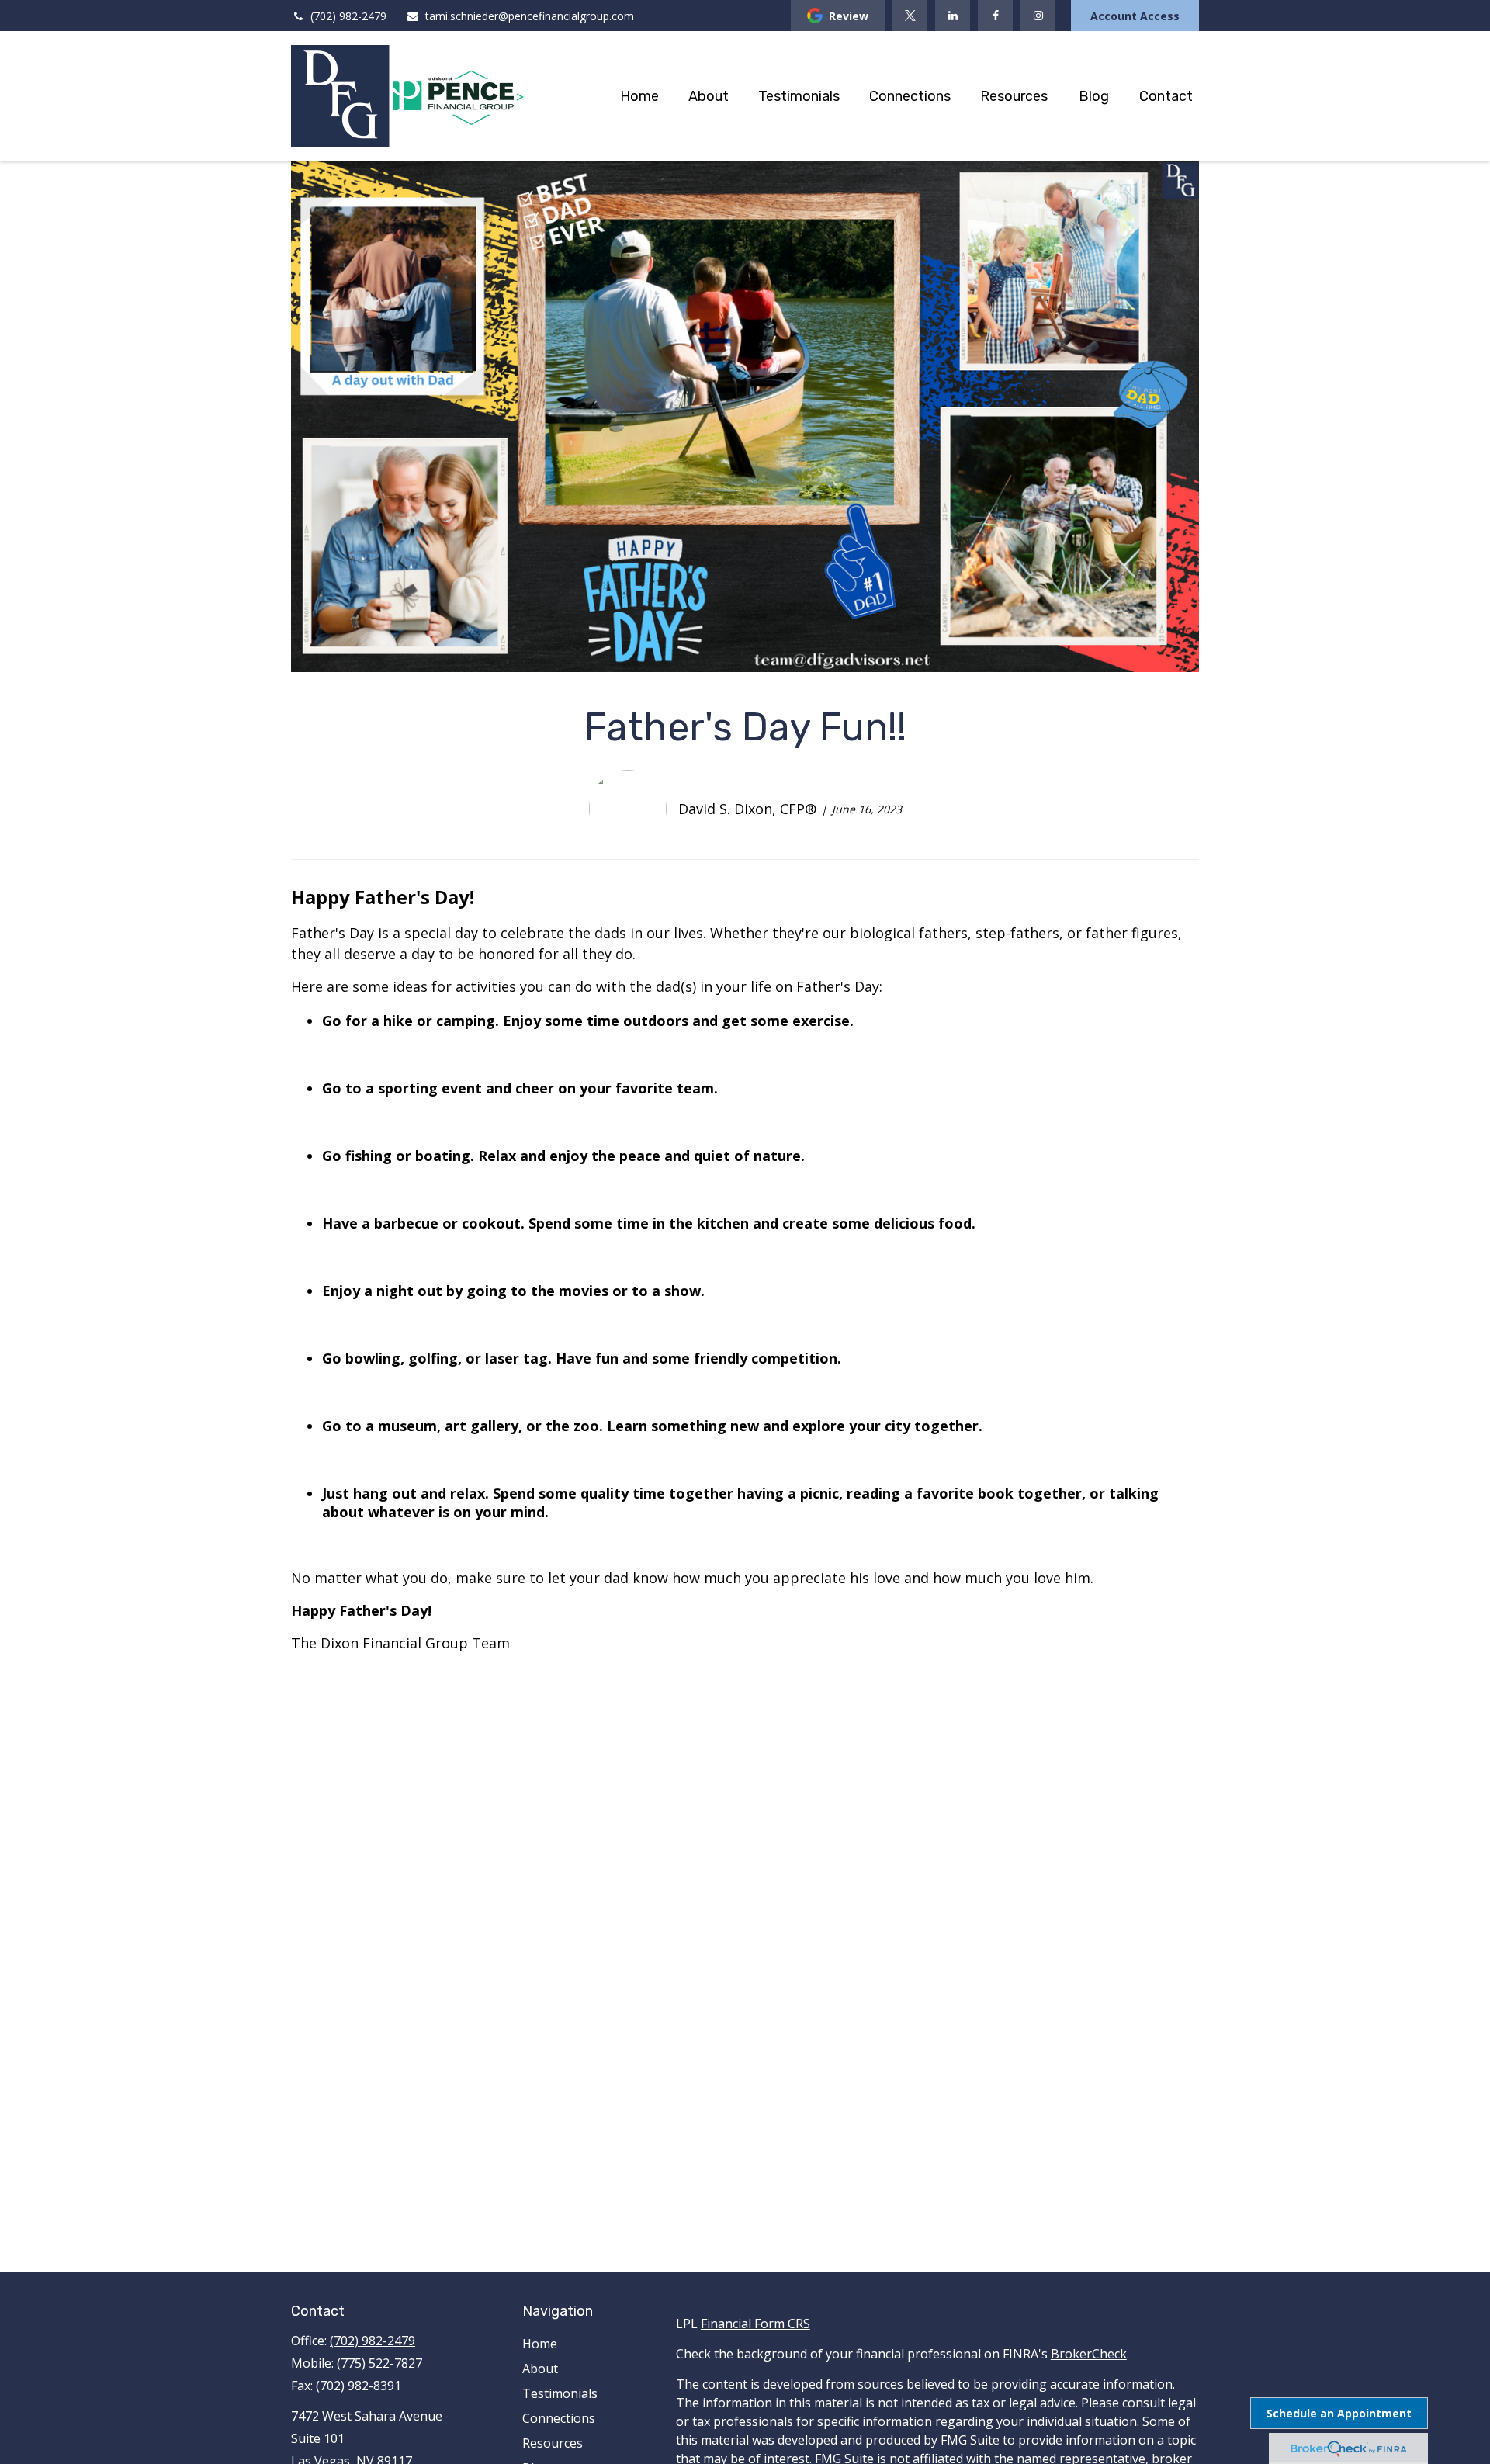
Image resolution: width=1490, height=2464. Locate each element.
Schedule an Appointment (1339, 2413)
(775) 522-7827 (379, 2363)
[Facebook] (995, 16)
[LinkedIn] (953, 16)
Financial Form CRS (755, 2324)
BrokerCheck (1089, 2354)
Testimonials (560, 2393)
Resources (553, 2443)
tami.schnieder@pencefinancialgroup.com (530, 16)
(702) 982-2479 (348, 16)
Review (849, 16)
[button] (639, 96)
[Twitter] (910, 16)
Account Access (1135, 16)
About (540, 2369)
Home (540, 2344)
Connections (559, 2418)
